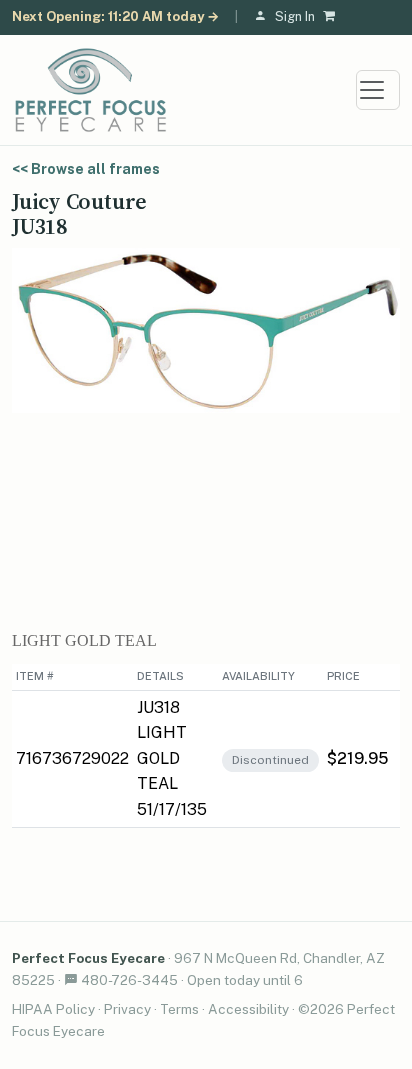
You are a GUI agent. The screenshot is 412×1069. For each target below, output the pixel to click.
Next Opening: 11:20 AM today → (115, 16)
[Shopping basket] (333, 17)
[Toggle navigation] (378, 90)
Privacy (127, 1009)
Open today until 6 (245, 980)
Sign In (295, 16)
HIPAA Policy (53, 1009)
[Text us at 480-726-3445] (71, 980)
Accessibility (248, 1009)
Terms (179, 1009)
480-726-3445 (129, 980)
